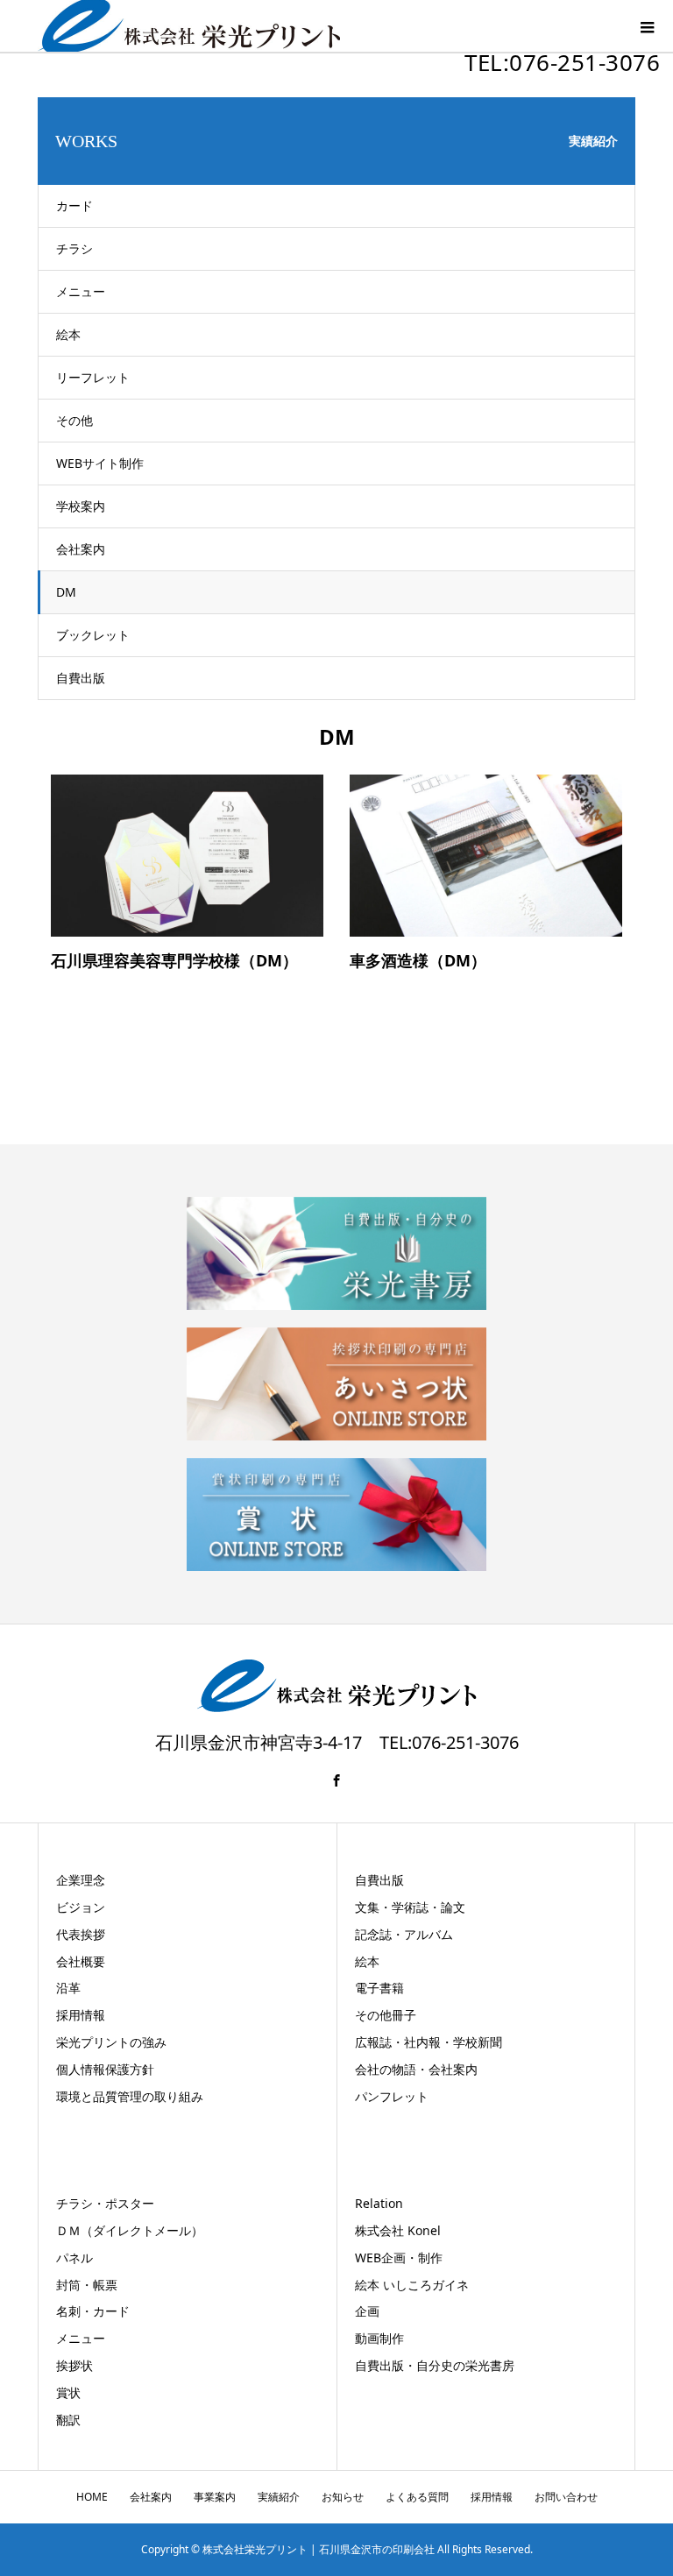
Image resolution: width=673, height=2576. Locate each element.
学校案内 (81, 506)
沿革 (68, 1988)
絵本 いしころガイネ (412, 2285)
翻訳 (68, 2420)
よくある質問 (417, 2497)
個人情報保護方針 (105, 2069)
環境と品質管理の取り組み (130, 2096)
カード (74, 205)
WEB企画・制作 (399, 2258)
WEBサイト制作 (100, 463)
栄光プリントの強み (111, 2042)
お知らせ (343, 2497)
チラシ (74, 248)
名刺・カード (93, 2311)
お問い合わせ (566, 2497)
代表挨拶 (81, 1934)
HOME (92, 2497)
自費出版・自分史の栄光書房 (435, 2365)
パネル (74, 2258)
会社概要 (81, 1961)
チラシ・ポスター (105, 2203)
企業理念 (81, 1880)
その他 (74, 420)
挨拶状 (74, 2365)
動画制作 (379, 2338)
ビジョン (81, 1907)
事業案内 (215, 2497)
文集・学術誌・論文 (410, 1907)
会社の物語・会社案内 (416, 2069)
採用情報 (81, 2015)
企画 (367, 2311)
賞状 (68, 2392)
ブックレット (93, 635)
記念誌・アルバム (404, 1934)
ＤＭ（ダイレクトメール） (130, 2230)
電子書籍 (379, 1988)
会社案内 (81, 549)
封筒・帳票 (87, 2285)
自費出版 (81, 678)
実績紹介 (279, 2497)
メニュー (81, 291)
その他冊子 (386, 2015)
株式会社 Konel (398, 2230)
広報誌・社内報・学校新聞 (429, 2042)
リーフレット (93, 377)
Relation (379, 2203)
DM (66, 592)
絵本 (68, 334)
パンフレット (392, 2096)
